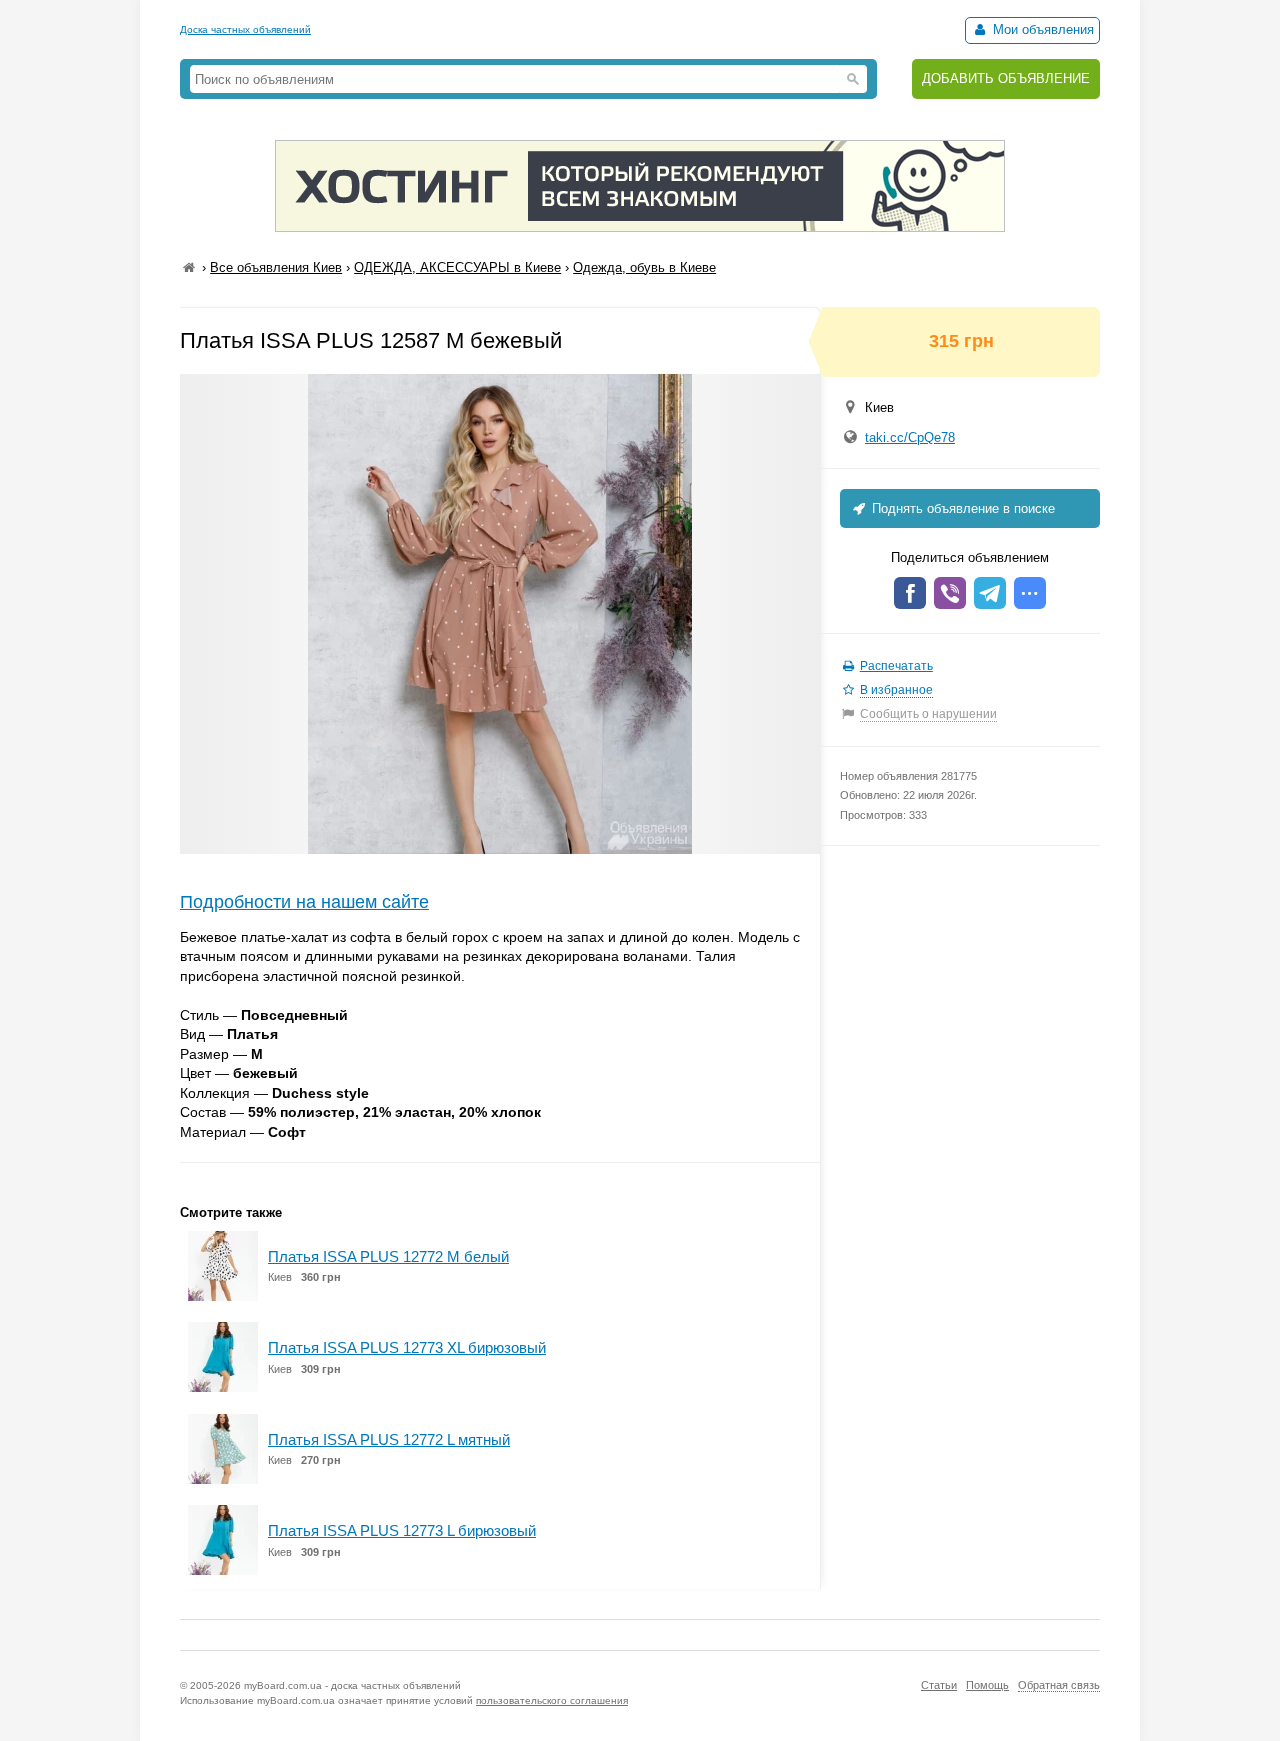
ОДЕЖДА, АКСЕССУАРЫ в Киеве (457, 267)
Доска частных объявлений (245, 29)
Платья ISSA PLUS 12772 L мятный (389, 1439)
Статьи (939, 1685)
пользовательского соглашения (552, 1700)
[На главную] (189, 267)
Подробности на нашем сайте (304, 902)
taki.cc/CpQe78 (910, 437)
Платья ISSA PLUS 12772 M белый (388, 1256)
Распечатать (896, 666)
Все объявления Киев (276, 267)
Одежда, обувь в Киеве (644, 267)
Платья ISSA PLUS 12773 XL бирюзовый (407, 1347)
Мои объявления (1041, 29)
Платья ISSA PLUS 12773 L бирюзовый (402, 1530)
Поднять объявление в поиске (961, 508)
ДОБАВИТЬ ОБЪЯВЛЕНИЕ (1006, 78)
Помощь (987, 1685)
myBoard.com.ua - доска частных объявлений (352, 1685)
